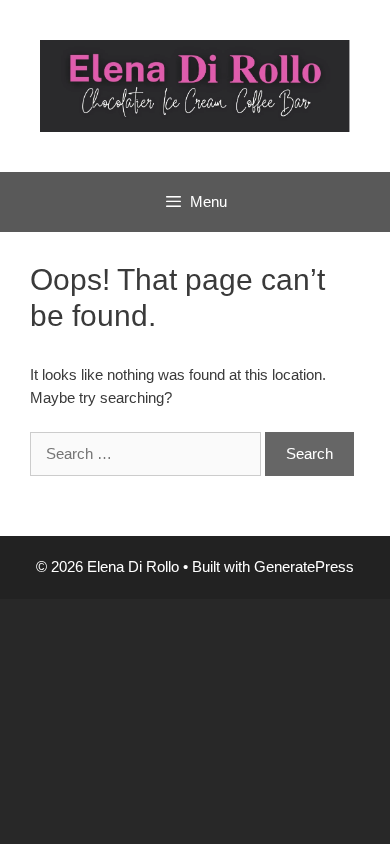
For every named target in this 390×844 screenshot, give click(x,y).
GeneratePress (304, 566)
